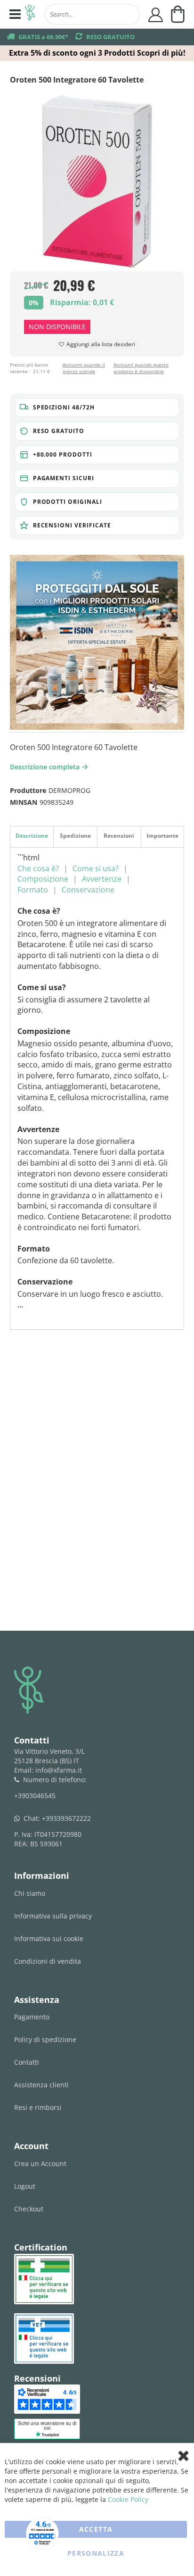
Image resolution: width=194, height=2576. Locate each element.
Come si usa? (96, 868)
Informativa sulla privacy (53, 1916)
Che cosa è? (38, 868)
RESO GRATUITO (110, 37)
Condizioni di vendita (48, 1961)
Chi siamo (30, 1893)
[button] (97, 408)
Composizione (43, 879)
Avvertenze (102, 879)
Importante (162, 836)
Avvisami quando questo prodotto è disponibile (141, 368)
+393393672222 (66, 1818)
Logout (25, 2186)
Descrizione (32, 836)
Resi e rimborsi (38, 2107)
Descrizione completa (47, 767)
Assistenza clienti (41, 2085)
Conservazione (88, 890)
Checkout (29, 2209)
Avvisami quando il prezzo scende (84, 368)
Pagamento (32, 2017)
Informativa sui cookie (49, 1938)
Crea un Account (40, 2163)
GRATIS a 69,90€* (43, 37)
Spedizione (75, 836)
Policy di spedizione (45, 2039)
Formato (33, 890)
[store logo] (30, 14)
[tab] (32, 837)
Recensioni (119, 836)
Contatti (27, 2062)
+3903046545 (35, 1796)
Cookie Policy (128, 2499)
